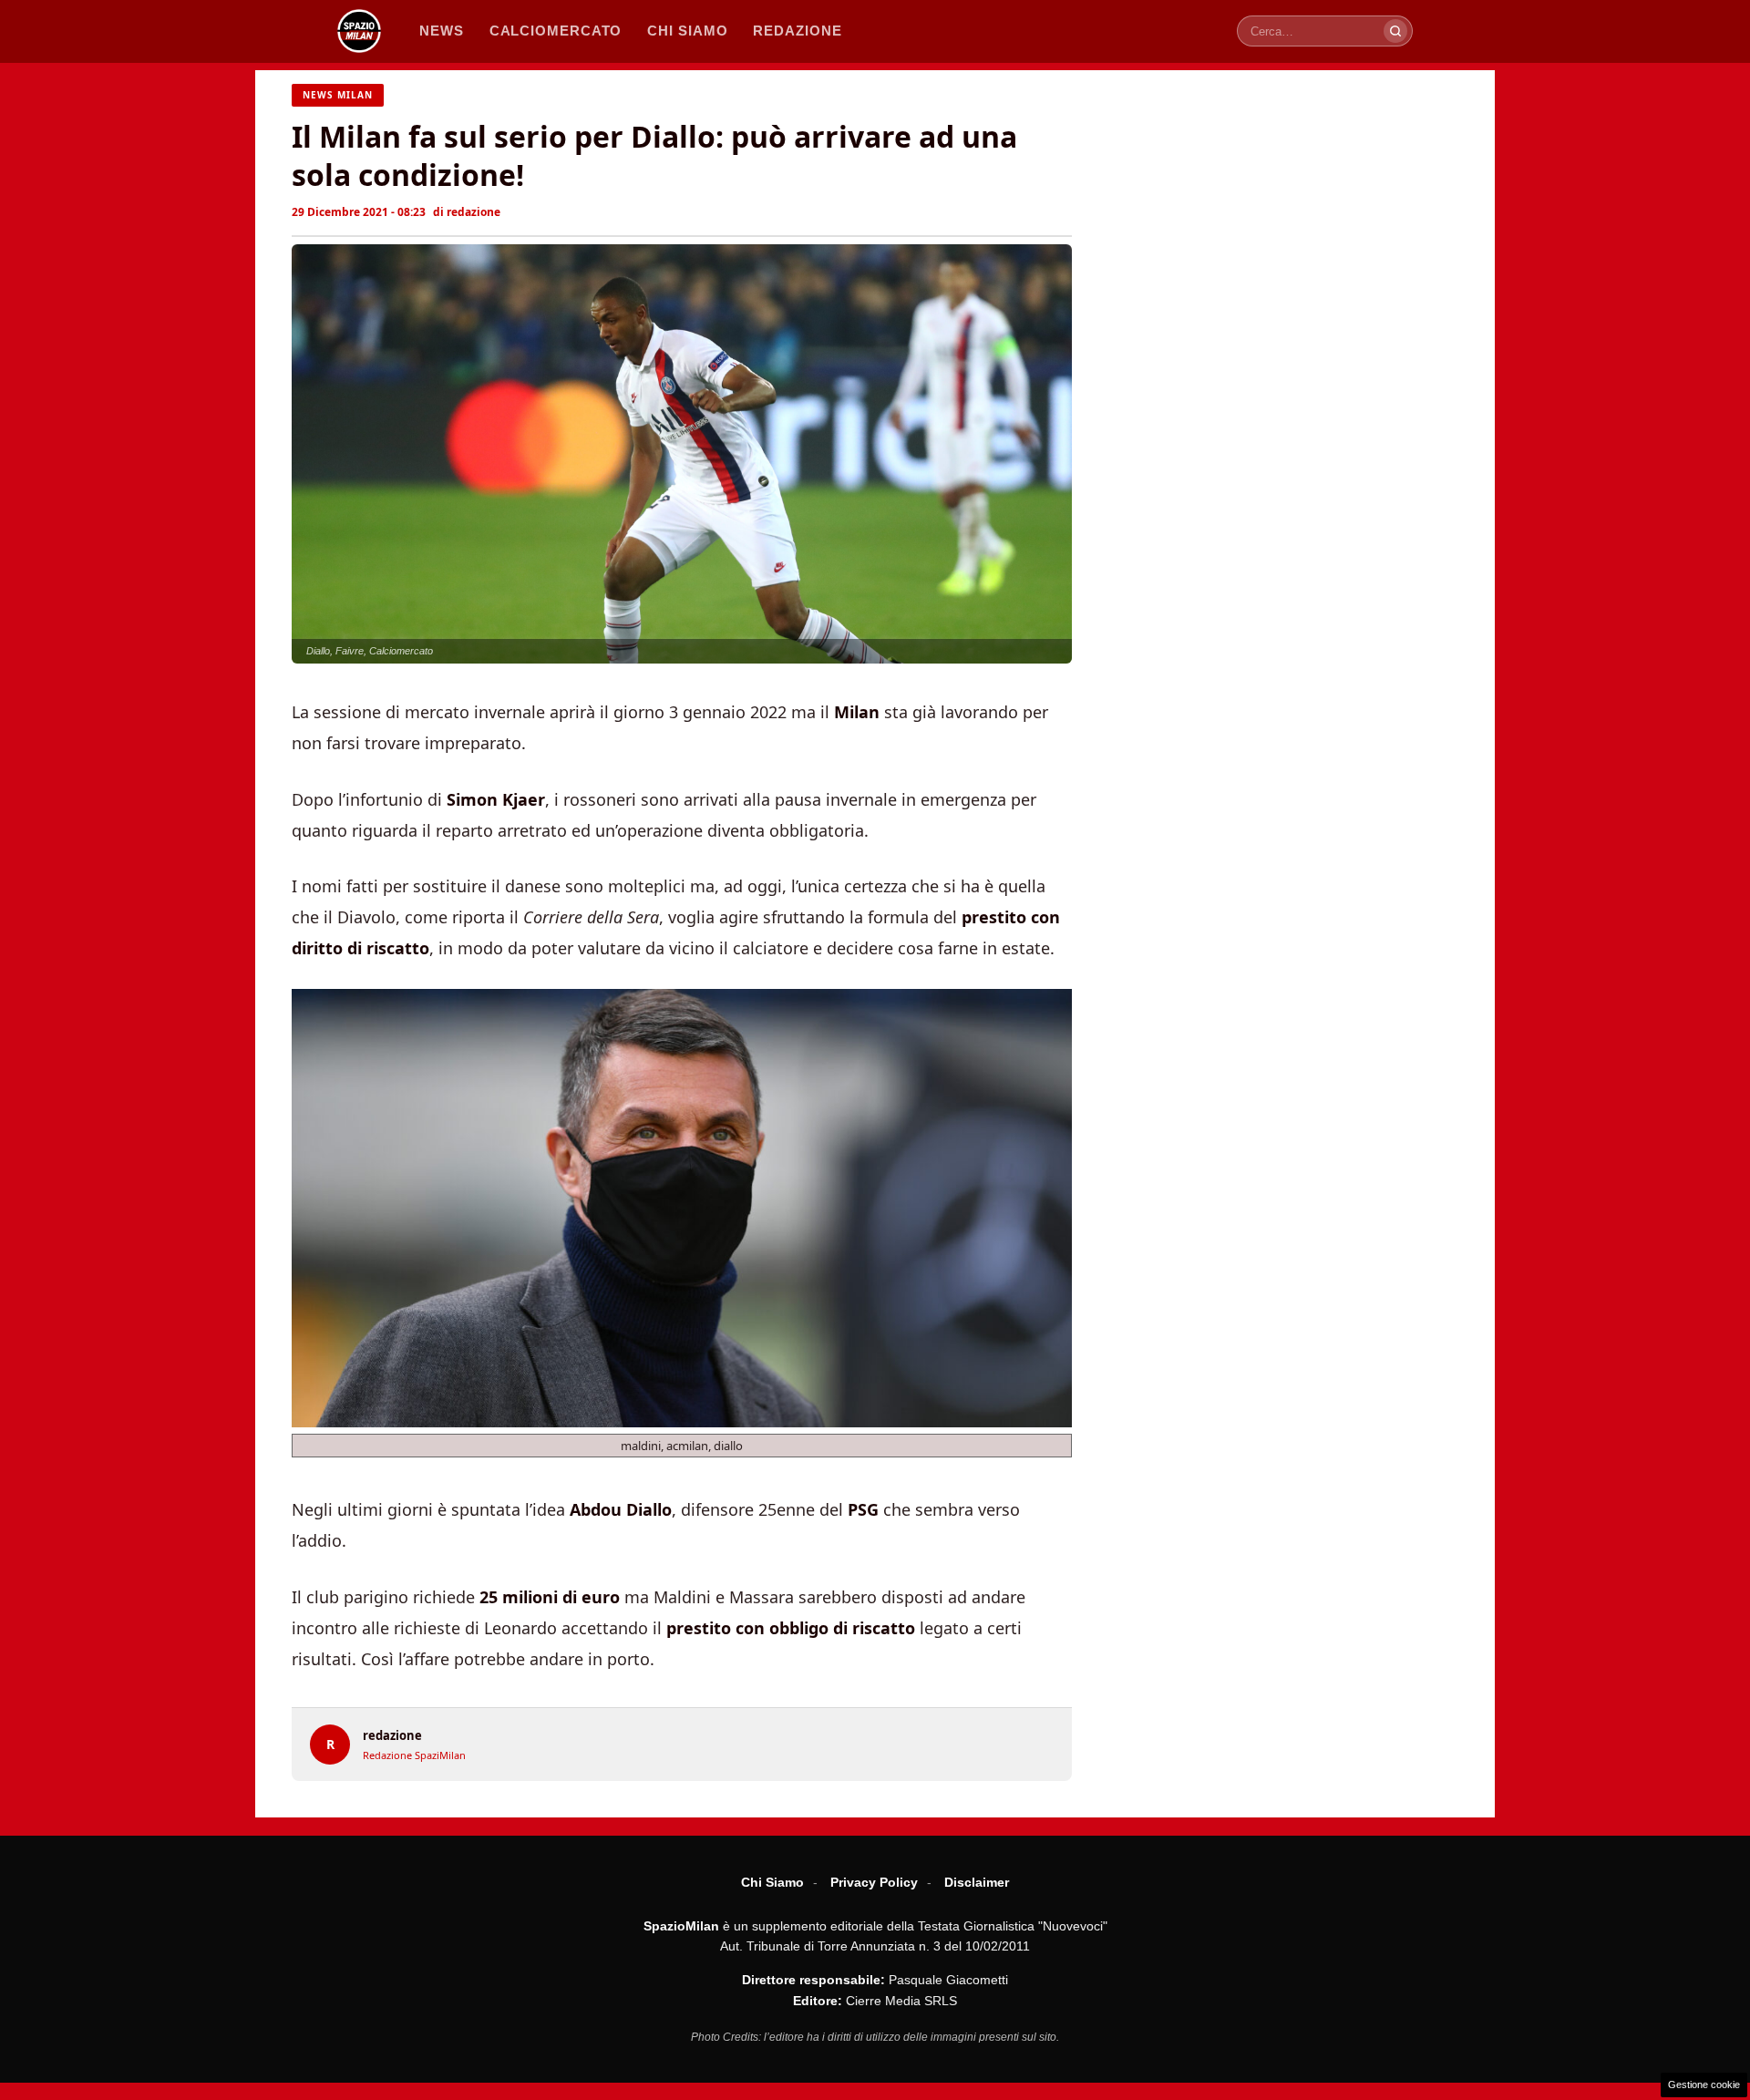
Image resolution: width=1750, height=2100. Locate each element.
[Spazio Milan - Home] (359, 31)
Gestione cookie (1704, 2085)
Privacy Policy (874, 1882)
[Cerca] (1395, 31)
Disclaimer (977, 1882)
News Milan (338, 95)
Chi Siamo (772, 1882)
